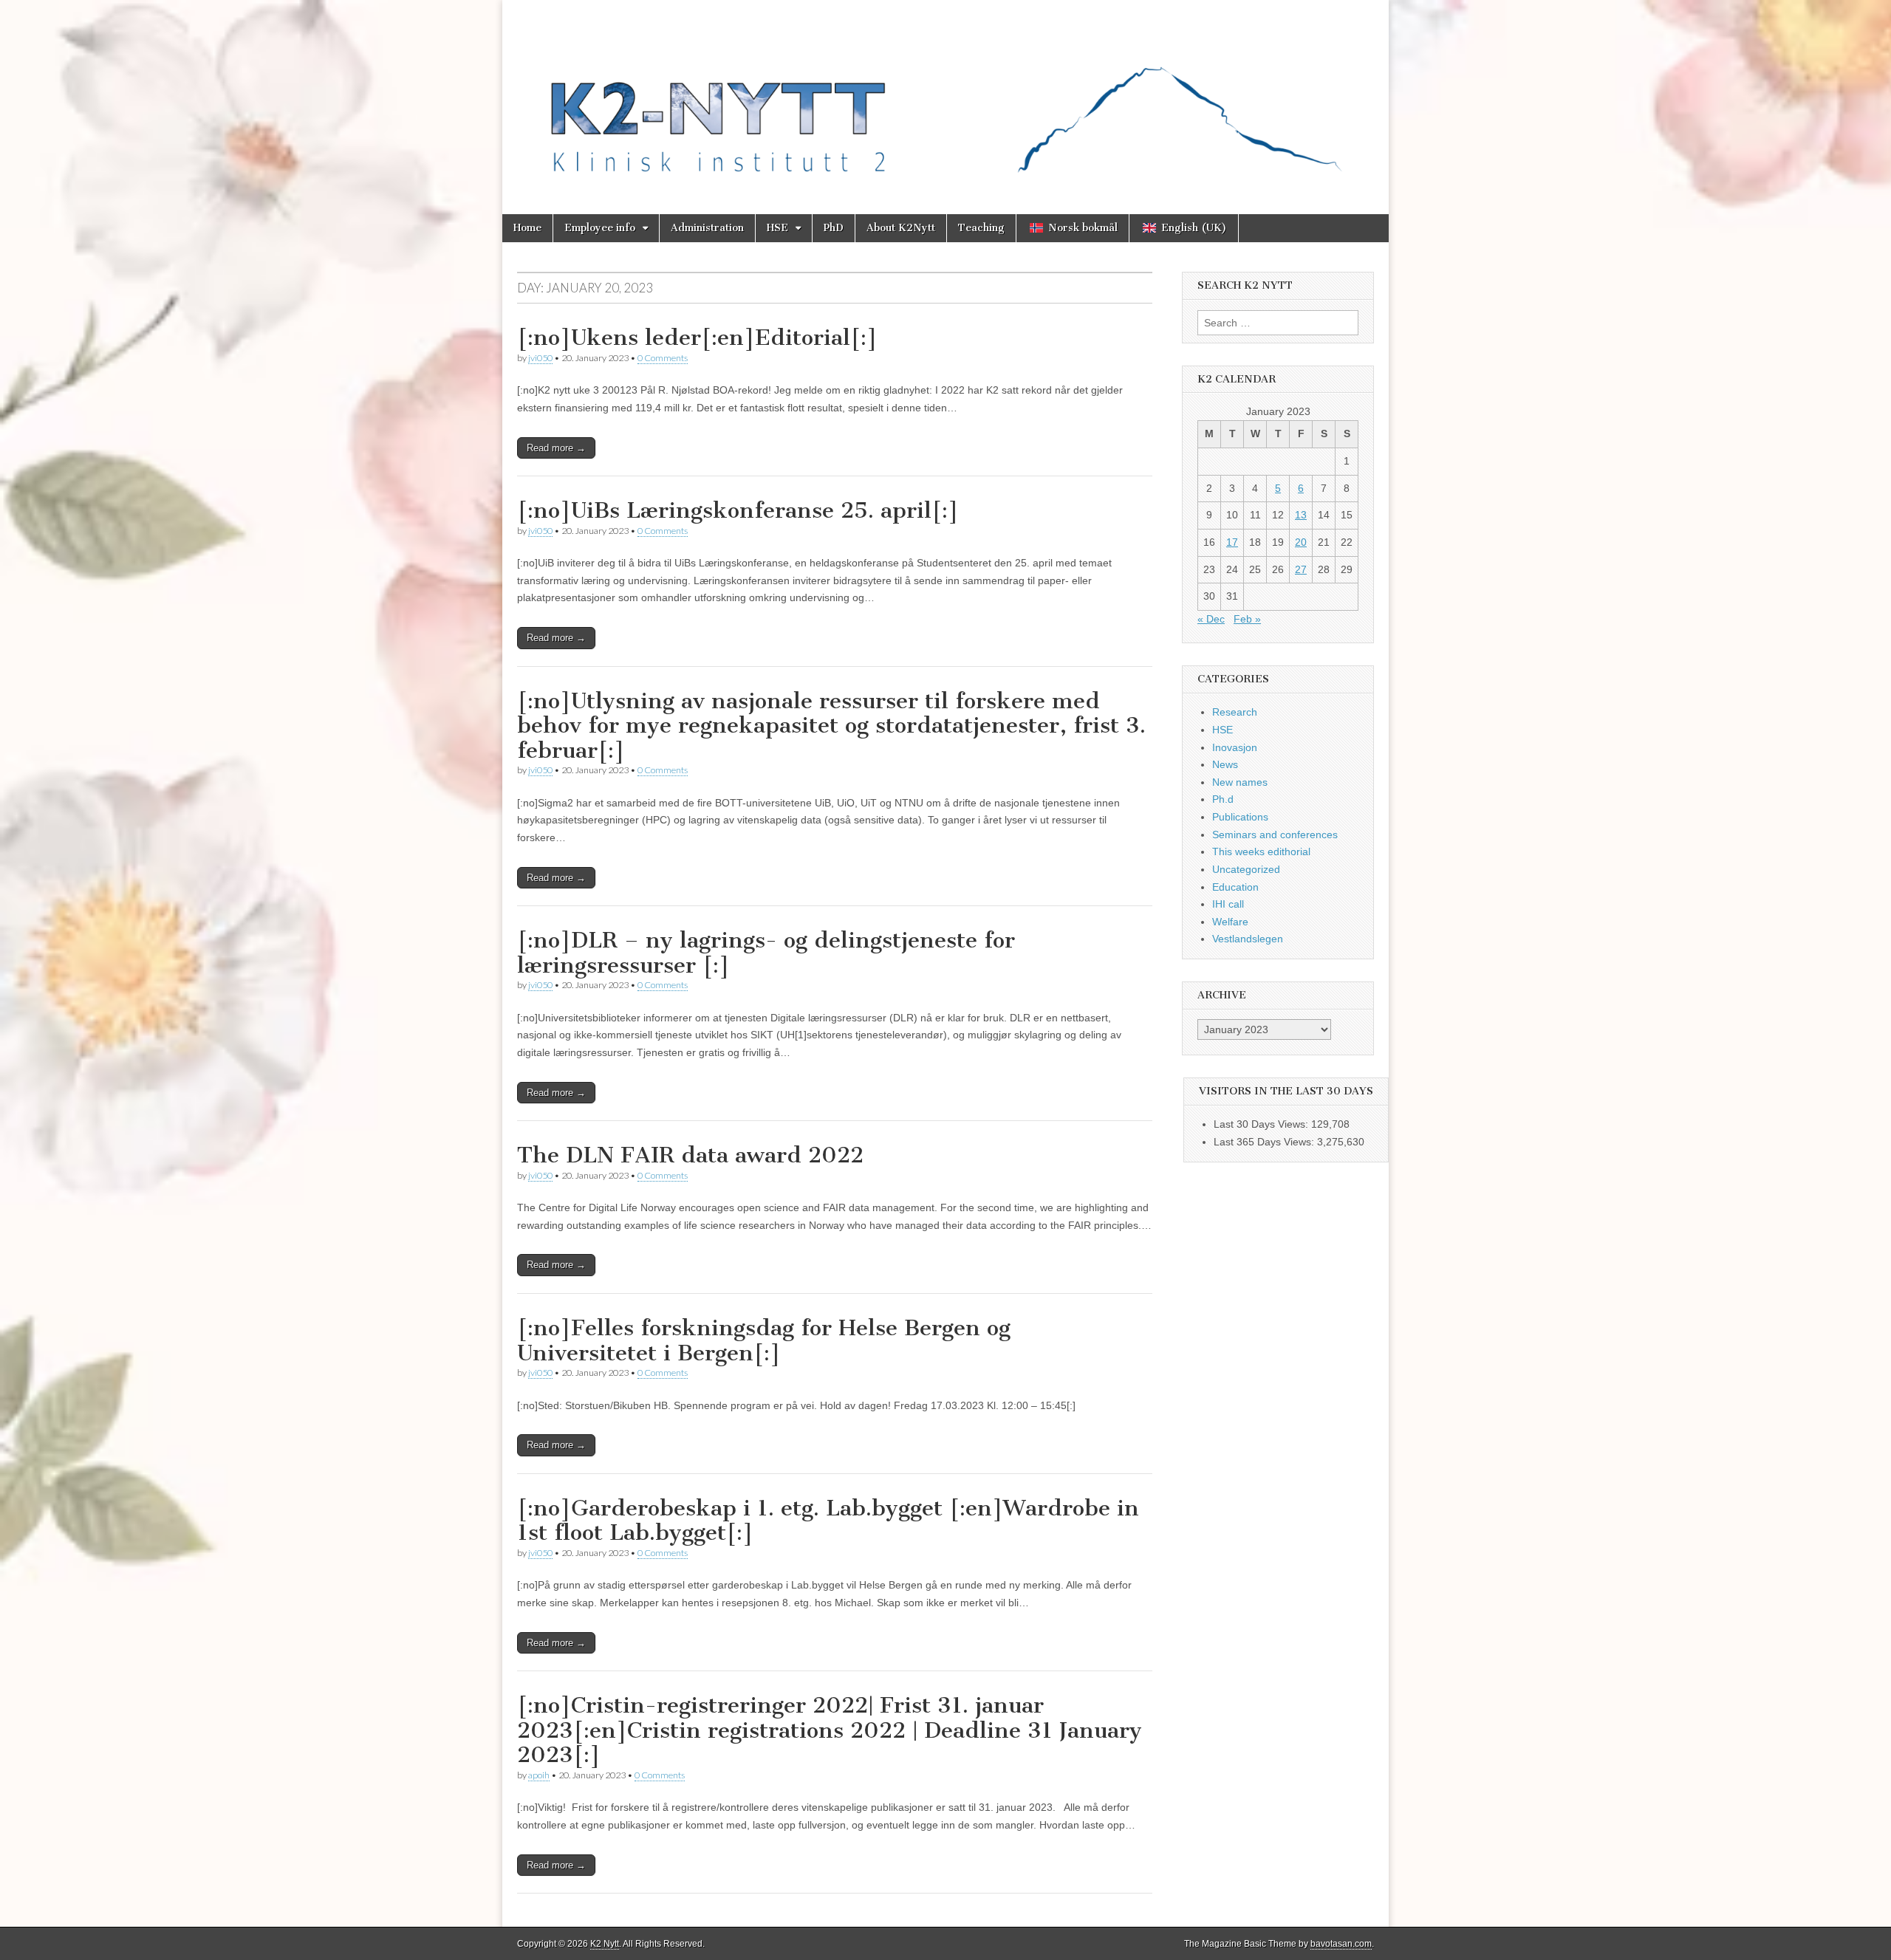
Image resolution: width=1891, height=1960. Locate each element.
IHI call (1228, 904)
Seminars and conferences (1275, 835)
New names (1240, 782)
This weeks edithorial (1261, 851)
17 (1232, 542)
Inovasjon (1235, 747)
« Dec (1211, 619)
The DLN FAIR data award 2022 (690, 1155)
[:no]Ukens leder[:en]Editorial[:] (697, 337)
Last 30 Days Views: (1262, 1124)
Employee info (600, 228)
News (1225, 764)
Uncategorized (1246, 869)
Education (1235, 887)
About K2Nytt (901, 228)
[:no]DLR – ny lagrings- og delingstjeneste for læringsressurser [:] (766, 953)
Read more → (556, 448)
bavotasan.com (1341, 1944)
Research (1235, 712)
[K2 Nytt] (945, 96)
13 (1301, 515)
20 (1301, 542)
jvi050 (540, 358)
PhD (834, 228)
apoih (539, 1775)
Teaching (981, 228)
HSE (777, 228)
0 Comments (663, 358)
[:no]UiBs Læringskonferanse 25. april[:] (738, 510)
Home (527, 228)
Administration (707, 228)
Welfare (1230, 922)
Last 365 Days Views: (1265, 1142)
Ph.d (1223, 799)
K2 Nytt (605, 1944)
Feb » (1247, 619)
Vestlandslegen (1248, 939)
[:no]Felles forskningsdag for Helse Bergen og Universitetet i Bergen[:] (764, 1340)
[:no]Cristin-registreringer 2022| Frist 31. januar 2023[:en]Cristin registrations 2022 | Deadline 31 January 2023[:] (830, 1730)
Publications (1240, 817)
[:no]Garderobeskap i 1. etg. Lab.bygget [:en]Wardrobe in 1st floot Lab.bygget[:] (828, 1521)
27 (1301, 569)
